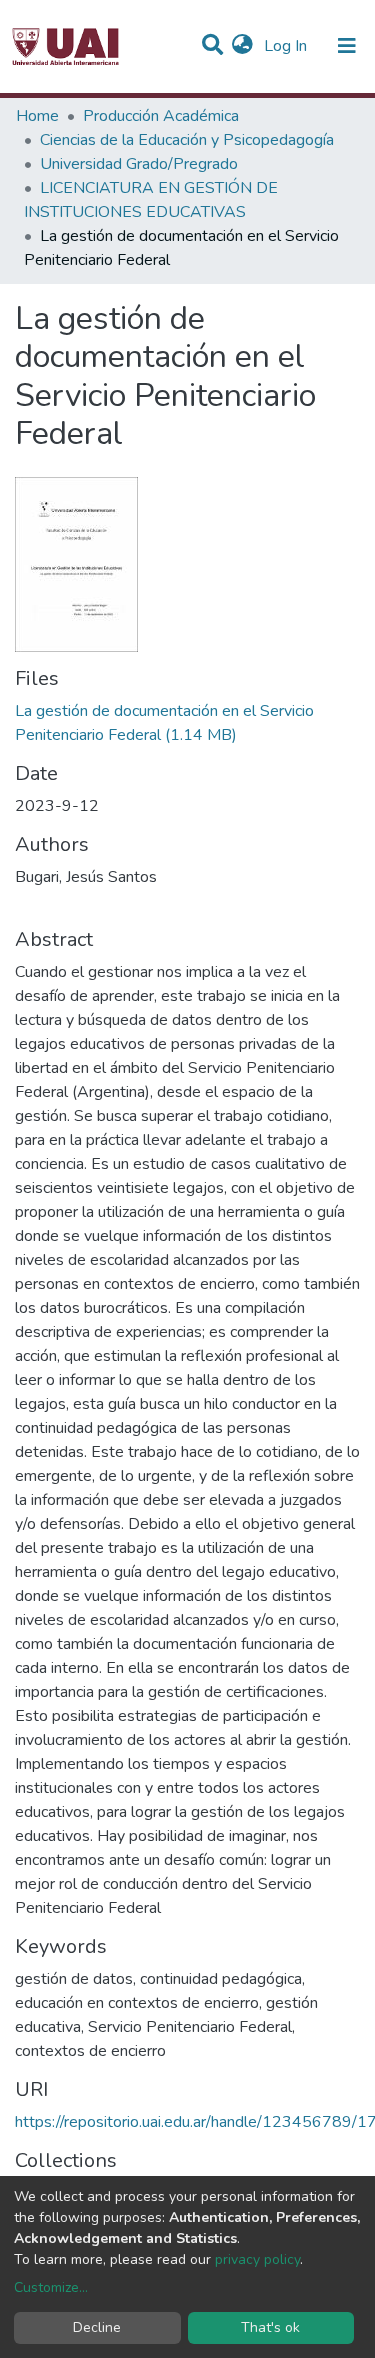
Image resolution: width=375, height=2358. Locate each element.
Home (37, 116)
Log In (287, 46)
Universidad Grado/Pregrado (139, 164)
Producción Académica (161, 116)
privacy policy (257, 2259)
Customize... (51, 2287)
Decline (97, 2327)
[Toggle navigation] (347, 46)
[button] (242, 46)
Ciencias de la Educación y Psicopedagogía (187, 140)
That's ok (270, 2327)
